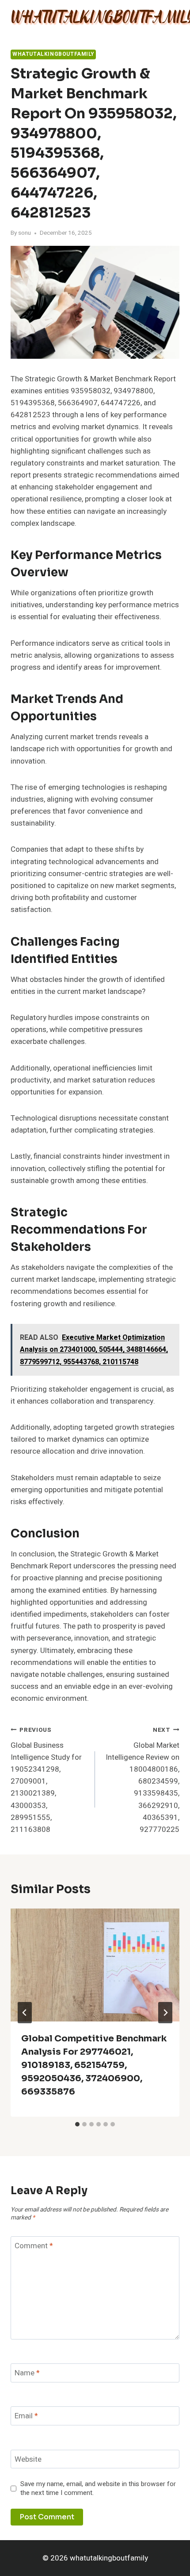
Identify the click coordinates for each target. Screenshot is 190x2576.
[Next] (165, 2013)
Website (28, 2460)
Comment (34, 2246)
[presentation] (95, 1965)
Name (27, 2373)
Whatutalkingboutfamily (53, 54)
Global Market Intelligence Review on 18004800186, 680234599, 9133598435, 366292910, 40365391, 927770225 (142, 1780)
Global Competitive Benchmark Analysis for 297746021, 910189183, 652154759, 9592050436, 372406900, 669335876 (94, 2065)
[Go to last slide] (25, 2013)
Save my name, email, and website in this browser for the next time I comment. (98, 2489)
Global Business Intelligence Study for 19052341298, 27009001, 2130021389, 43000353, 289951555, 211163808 (46, 1780)
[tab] (77, 2124)
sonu (25, 233)
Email (26, 2416)
